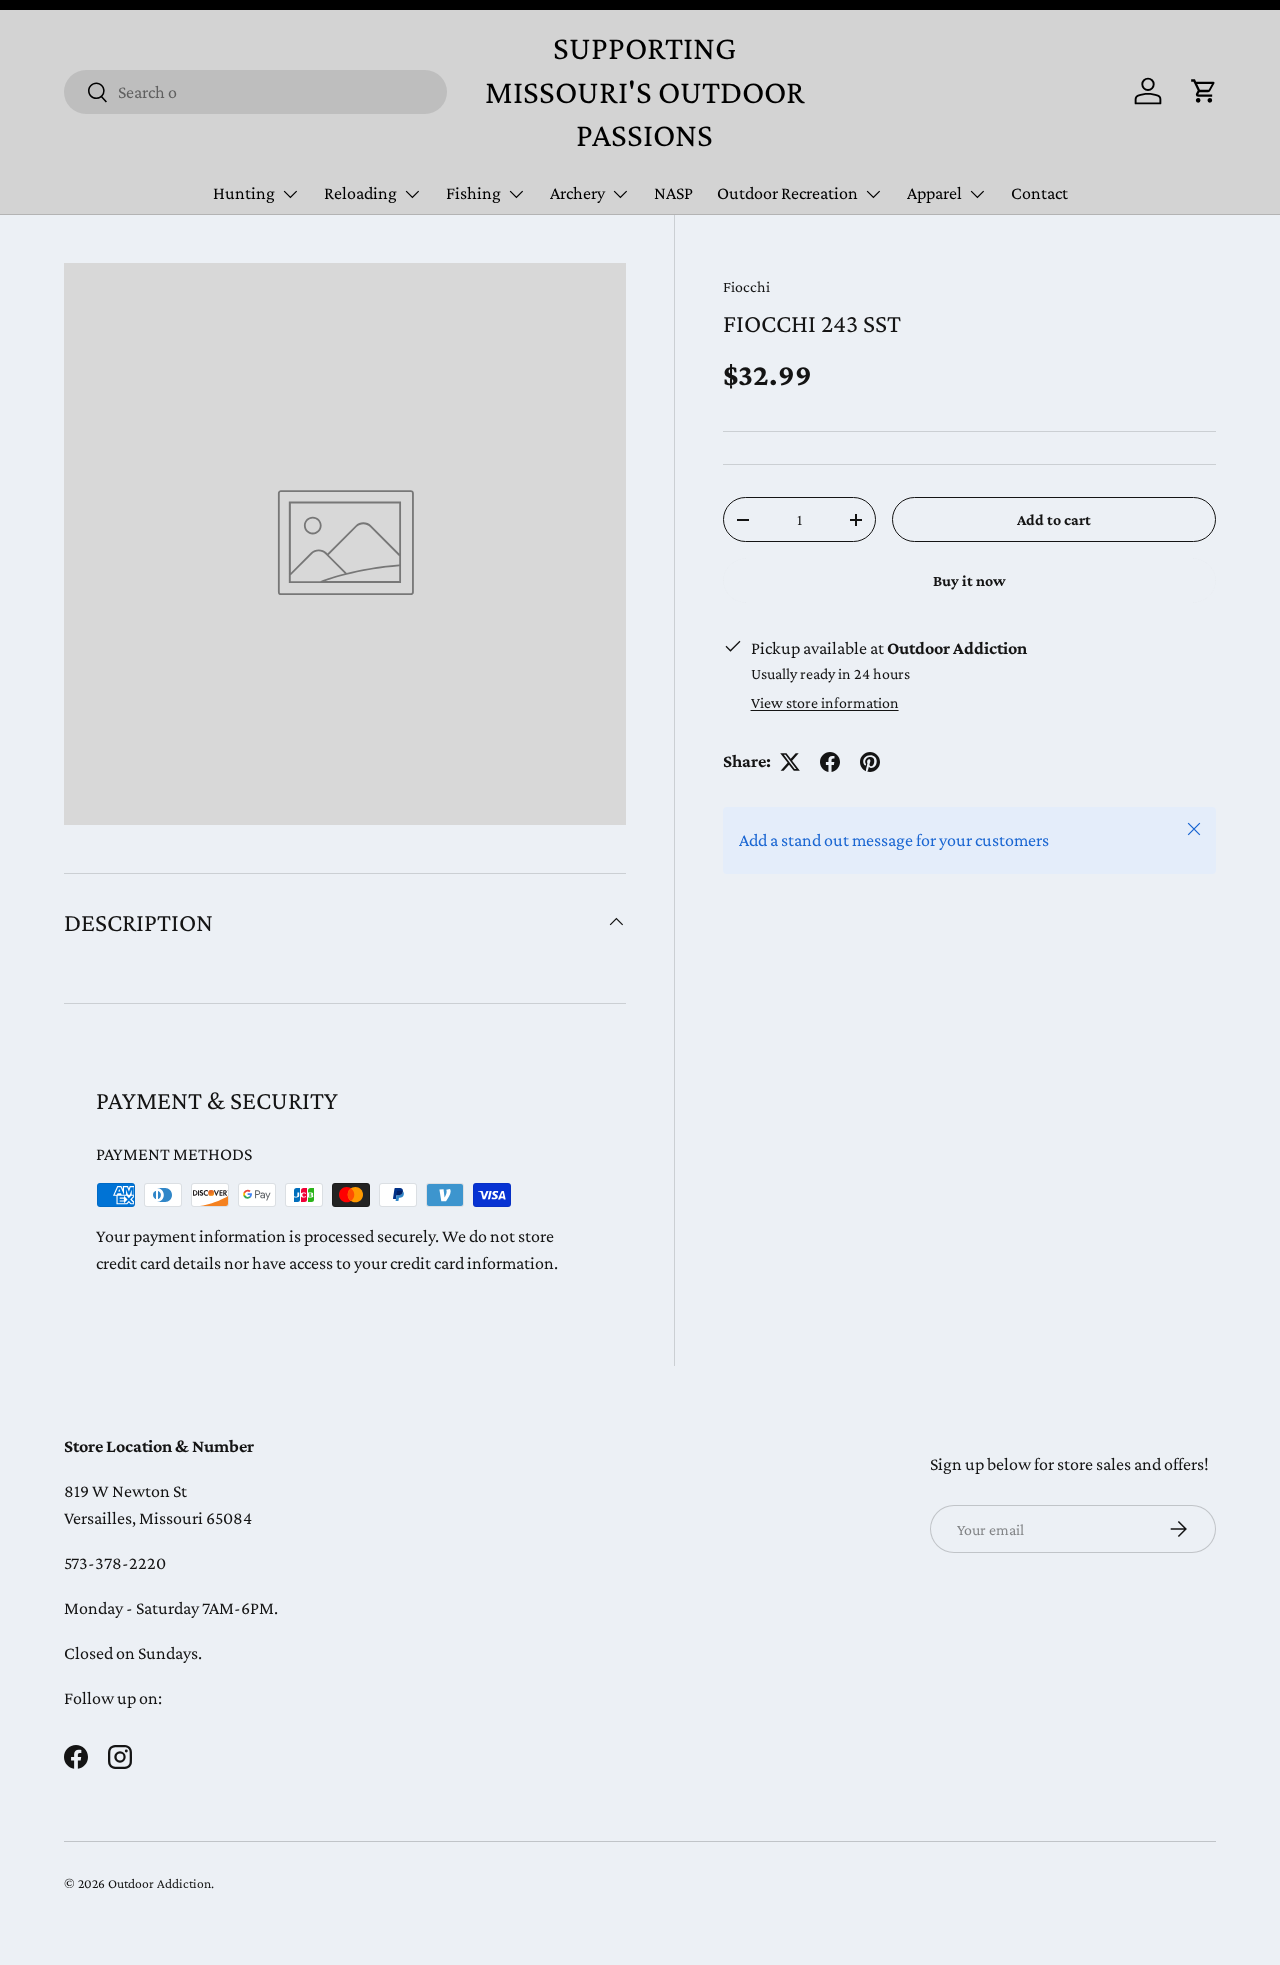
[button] (1204, 91)
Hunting (244, 193)
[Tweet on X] (790, 762)
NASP (673, 193)
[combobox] (255, 92)
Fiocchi (746, 286)
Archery (577, 193)
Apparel (934, 193)
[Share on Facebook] (830, 762)
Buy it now (969, 581)
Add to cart (1054, 519)
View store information (825, 702)
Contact (1039, 193)
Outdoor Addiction (159, 1883)
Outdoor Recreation (787, 193)
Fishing (473, 193)
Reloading (360, 193)
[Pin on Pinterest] (870, 762)
